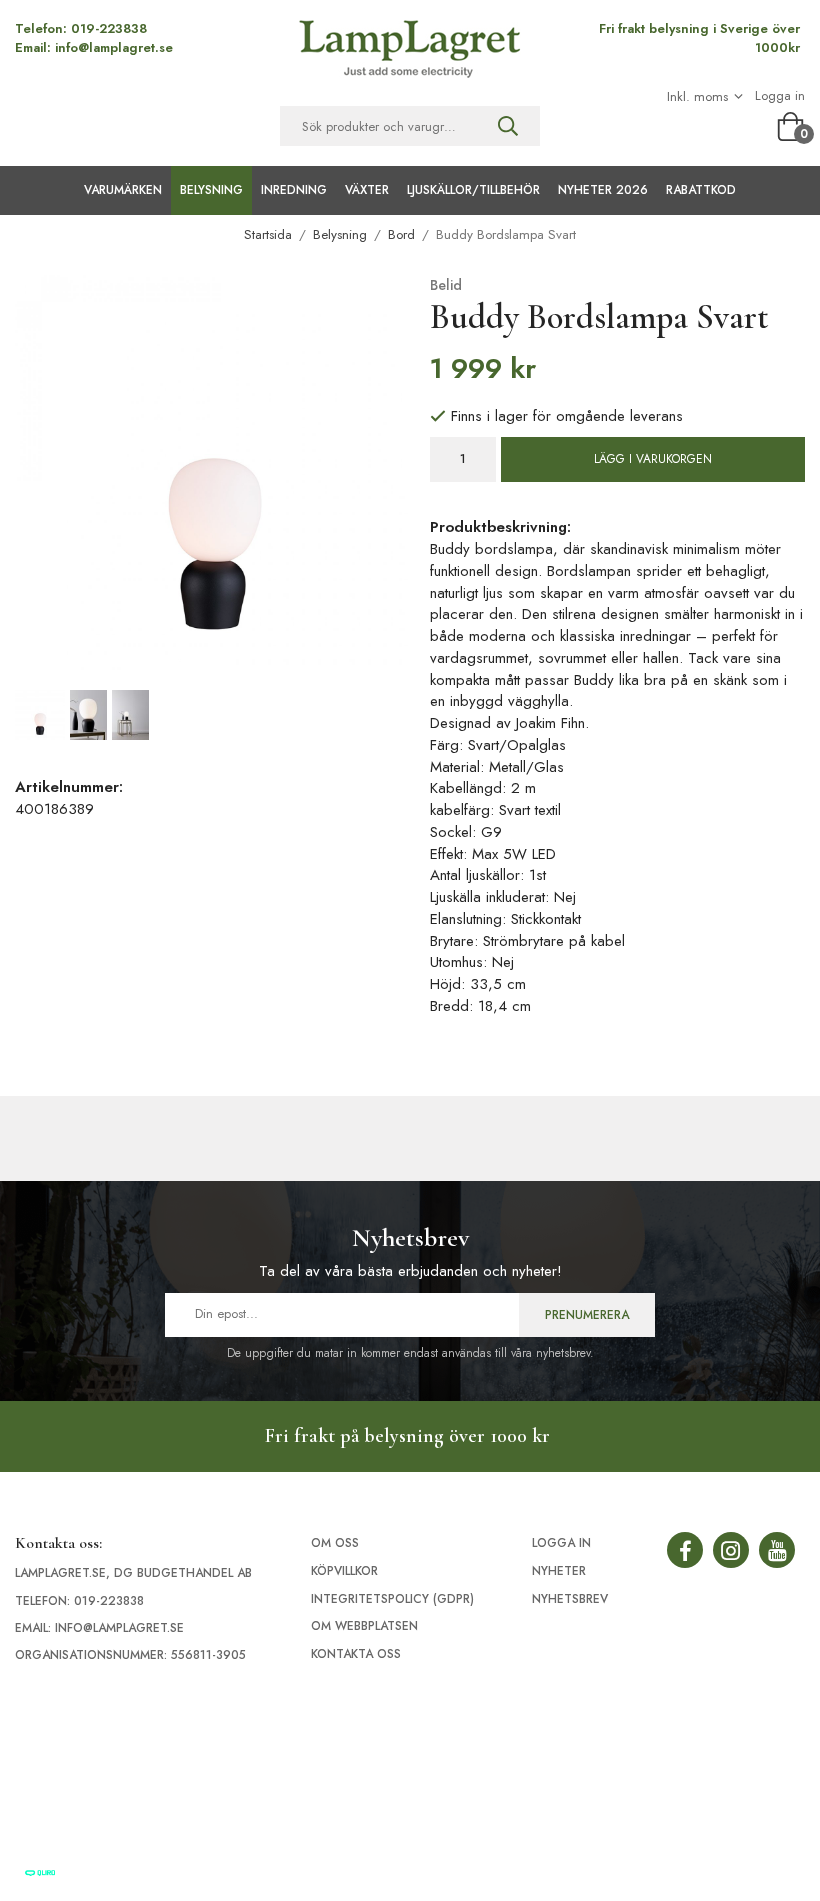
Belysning (211, 190)
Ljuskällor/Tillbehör (473, 190)
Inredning (294, 190)
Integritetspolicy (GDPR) (392, 1599)
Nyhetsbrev (570, 1599)
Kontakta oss (356, 1654)
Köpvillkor (344, 1571)
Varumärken (123, 190)
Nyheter (559, 1571)
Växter (367, 190)
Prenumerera (587, 1315)
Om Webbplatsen (364, 1626)
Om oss (335, 1543)
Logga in (780, 96)
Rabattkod (701, 190)
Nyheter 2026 (603, 190)
